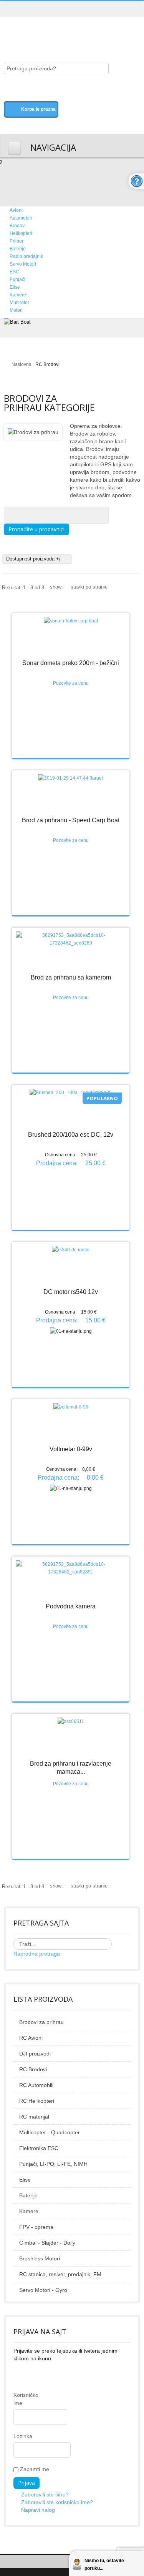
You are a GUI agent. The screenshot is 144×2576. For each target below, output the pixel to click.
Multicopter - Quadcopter (50, 2132)
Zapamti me (34, 2469)
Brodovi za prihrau (41, 2022)
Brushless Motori (40, 2258)
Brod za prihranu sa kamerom (71, 977)
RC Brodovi (33, 2069)
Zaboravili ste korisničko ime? (57, 2502)
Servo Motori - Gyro (43, 2290)
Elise (25, 2180)
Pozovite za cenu (71, 683)
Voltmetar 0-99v (71, 1449)
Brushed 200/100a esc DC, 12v (71, 1135)
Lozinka (19, 2436)
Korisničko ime (19, 2399)
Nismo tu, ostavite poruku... (104, 2564)
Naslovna (22, 364)
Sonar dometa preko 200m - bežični (71, 663)
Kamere (29, 2211)
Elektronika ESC (39, 2148)
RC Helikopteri (37, 2101)
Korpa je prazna (38, 109)
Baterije (28, 2195)
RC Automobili (36, 2085)
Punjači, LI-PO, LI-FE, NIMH (53, 2164)
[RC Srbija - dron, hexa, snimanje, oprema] (67, 32)
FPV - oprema (36, 2227)
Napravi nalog (38, 2510)
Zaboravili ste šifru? (45, 2495)
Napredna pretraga (37, 1954)
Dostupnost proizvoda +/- (34, 559)
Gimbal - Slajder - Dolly (47, 2243)
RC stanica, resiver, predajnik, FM (60, 2274)
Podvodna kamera (71, 1606)
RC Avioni (31, 2038)
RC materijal (34, 2117)
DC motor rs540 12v (71, 1292)
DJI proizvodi (35, 2054)
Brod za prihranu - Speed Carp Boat (71, 820)
